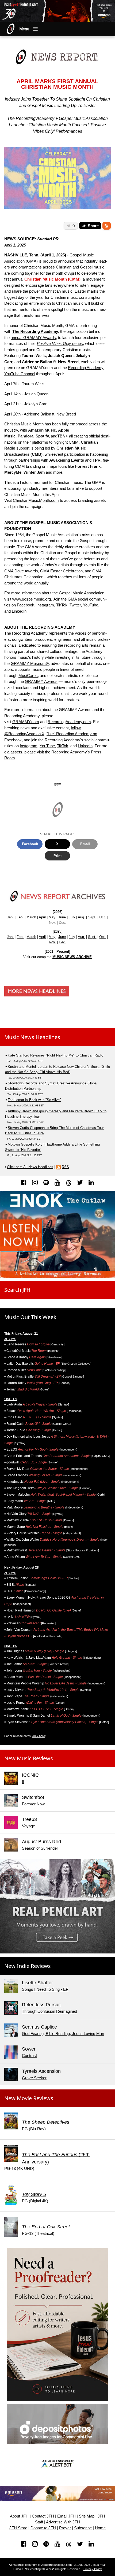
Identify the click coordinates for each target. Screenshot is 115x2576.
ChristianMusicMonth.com (36, 500)
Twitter (75, 605)
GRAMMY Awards (41, 681)
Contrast (29, 2056)
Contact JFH (43, 2516)
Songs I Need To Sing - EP (45, 1989)
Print (57, 856)
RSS (65, 1167)
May (52, 917)
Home (100, 2528)
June (62, 917)
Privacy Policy (93, 2569)
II (23, 1782)
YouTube (90, 605)
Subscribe (83, 2528)
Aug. (81, 917)
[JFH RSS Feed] (107, 226)
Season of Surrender (40, 1848)
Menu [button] (24, 29)
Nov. (52, 942)
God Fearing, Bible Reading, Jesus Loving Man (63, 2034)
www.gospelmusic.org (32, 599)
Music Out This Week (30, 1317)
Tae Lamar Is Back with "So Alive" (34, 1100)
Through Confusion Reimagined (49, 2011)
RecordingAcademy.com (69, 722)
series (60, 343)
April (42, 917)
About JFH (19, 2516)
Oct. (103, 937)
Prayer (65, 2528)
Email (85, 844)
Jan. (10, 917)
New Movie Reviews (29, 2098)
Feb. (20, 917)
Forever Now (33, 1804)
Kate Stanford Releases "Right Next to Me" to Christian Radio (55, 1055)
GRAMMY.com (26, 722)
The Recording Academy (26, 633)
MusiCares (28, 676)
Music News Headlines (32, 1037)
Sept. (92, 937)
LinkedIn (19, 611)
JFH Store (18, 2528)
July (72, 917)
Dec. (62, 942)
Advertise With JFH (63, 2522)
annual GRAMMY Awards (33, 338)
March (31, 917)
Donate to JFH (43, 2528)
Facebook (25, 605)
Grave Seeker (34, 2078)
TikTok (61, 605)
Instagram (45, 605)
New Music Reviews (29, 1758)
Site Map (87, 2516)
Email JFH (66, 2516)
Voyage (28, 1826)
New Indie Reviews (28, 1966)
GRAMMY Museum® (30, 663)
